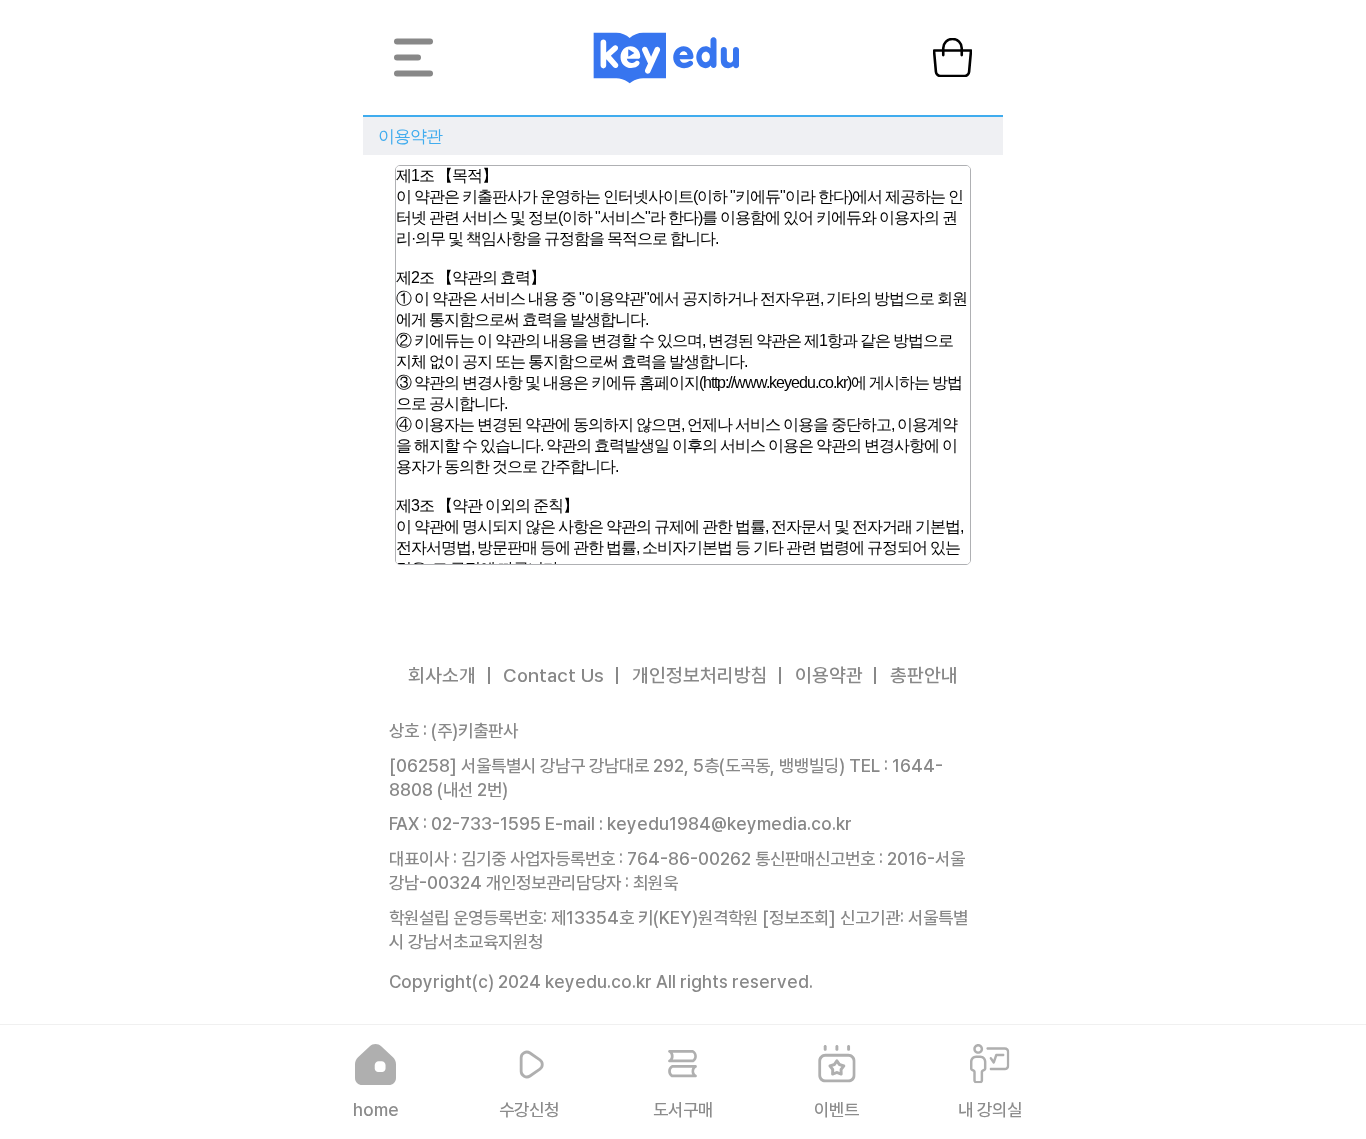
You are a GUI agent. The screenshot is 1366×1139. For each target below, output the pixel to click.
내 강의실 (990, 1109)
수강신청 (529, 1109)
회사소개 (442, 675)
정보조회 (799, 917)
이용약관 (829, 675)
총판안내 (924, 675)
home (376, 1109)
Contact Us (553, 675)
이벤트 (836, 1109)
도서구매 (683, 1109)
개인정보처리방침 (700, 675)
